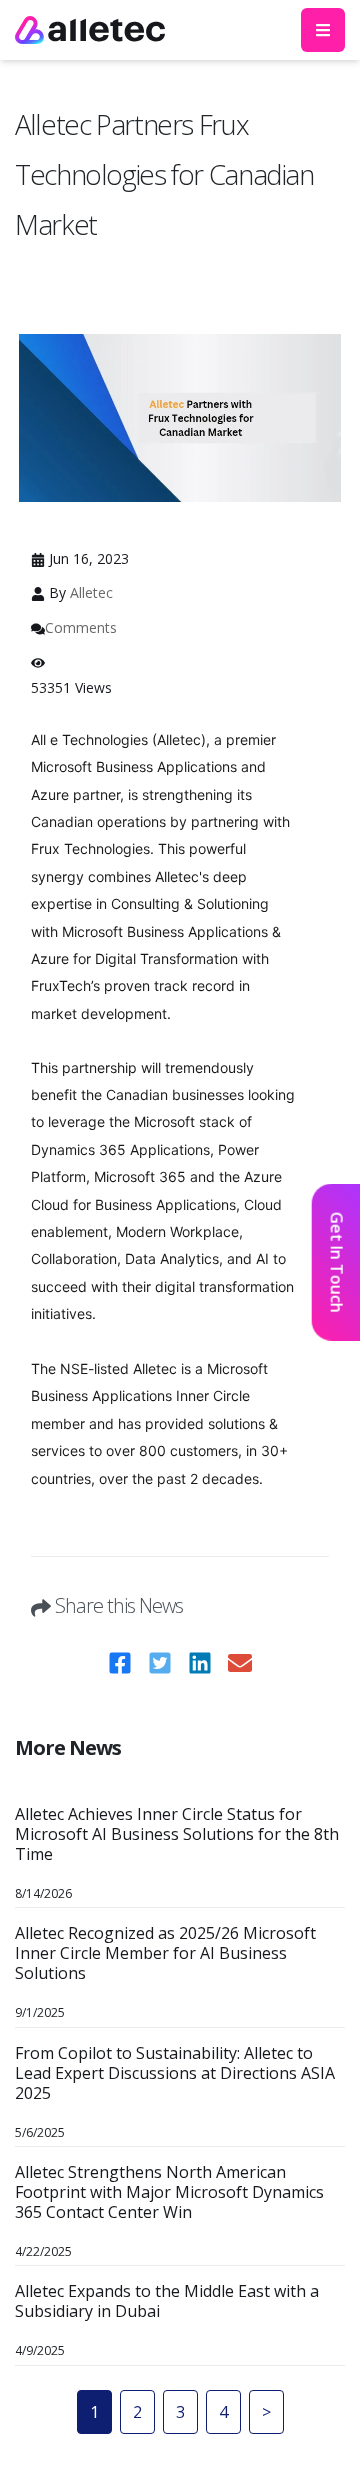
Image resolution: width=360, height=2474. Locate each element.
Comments (81, 627)
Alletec (91, 592)
